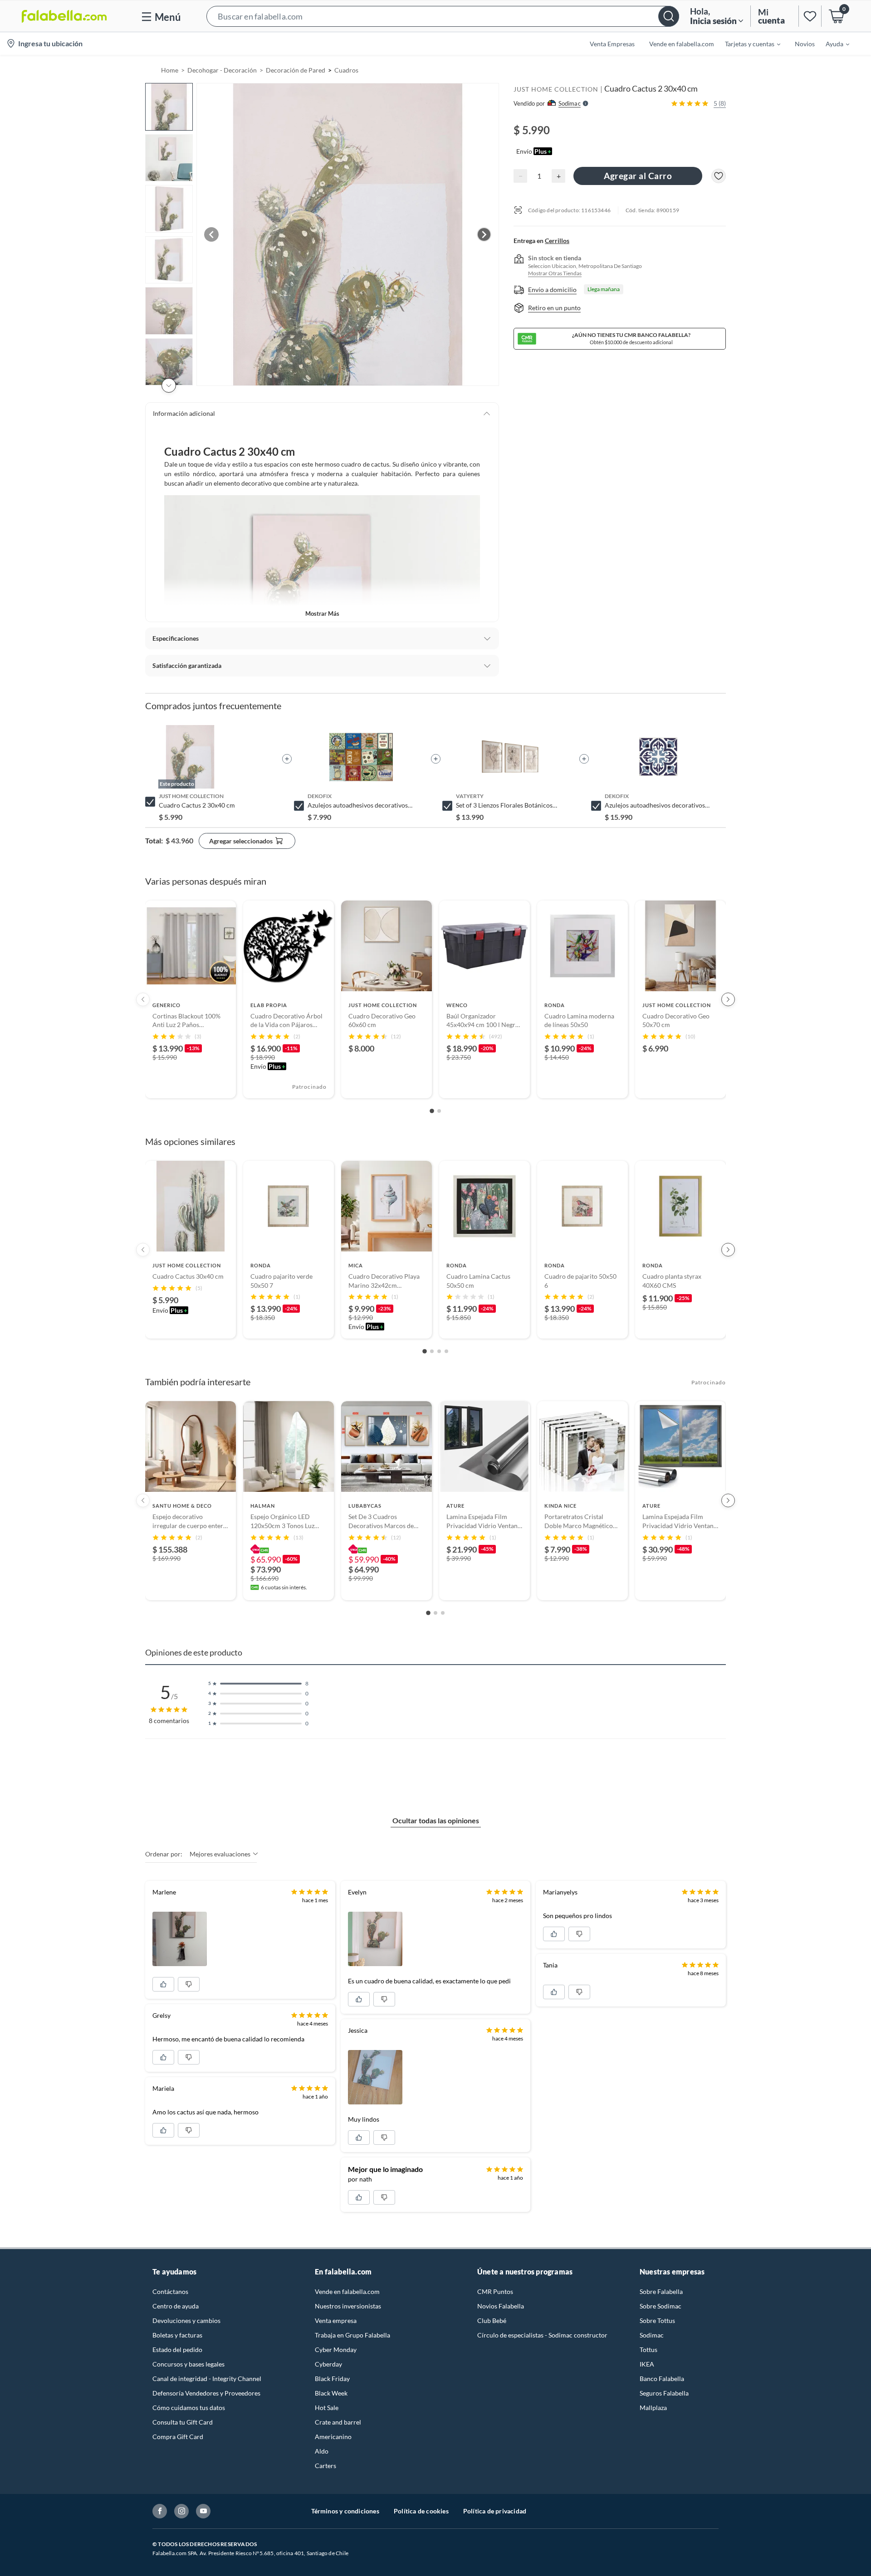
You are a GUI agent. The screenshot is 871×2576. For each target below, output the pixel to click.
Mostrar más (322, 614)
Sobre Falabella (661, 2291)
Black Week (331, 2393)
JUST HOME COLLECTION (556, 89)
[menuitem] (747, 44)
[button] (443, 16)
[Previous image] (211, 234)
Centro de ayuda (176, 2306)
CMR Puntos (495, 2291)
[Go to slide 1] (432, 1111)
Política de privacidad (495, 2511)
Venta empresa (336, 2320)
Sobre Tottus (657, 2320)
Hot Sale (327, 2408)
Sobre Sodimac (661, 2306)
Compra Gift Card (178, 2437)
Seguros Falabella (664, 2393)
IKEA (647, 2364)
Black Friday (332, 2379)
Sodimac (652, 2335)
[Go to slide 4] (446, 1351)
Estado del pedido (177, 2350)
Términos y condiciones (345, 2511)
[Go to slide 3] (439, 1351)
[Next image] (484, 234)
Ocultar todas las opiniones (436, 1820)
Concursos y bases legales (188, 2364)
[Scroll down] (169, 385)
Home (170, 70)
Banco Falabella (662, 2379)
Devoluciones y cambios (186, 2320)
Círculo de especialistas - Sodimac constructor (542, 2335)
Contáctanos (170, 2291)
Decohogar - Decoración (222, 70)
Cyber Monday (336, 2350)
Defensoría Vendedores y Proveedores (206, 2393)
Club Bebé (492, 2320)
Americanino (333, 2437)
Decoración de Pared (296, 70)
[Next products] (728, 999)
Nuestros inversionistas (348, 2306)
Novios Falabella (501, 2306)
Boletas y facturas (177, 2335)
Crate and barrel (338, 2422)
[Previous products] (143, 999)
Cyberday (328, 2364)
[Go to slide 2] (439, 1111)
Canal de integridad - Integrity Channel (207, 2379)
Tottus (648, 2350)
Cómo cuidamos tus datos (189, 2408)
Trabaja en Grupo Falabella (352, 2335)
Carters (325, 2466)
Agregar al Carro (638, 176)
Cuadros (346, 70)
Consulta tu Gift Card (183, 2422)
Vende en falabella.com (347, 2291)
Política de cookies (421, 2511)
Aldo (322, 2451)
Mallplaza (653, 2408)
